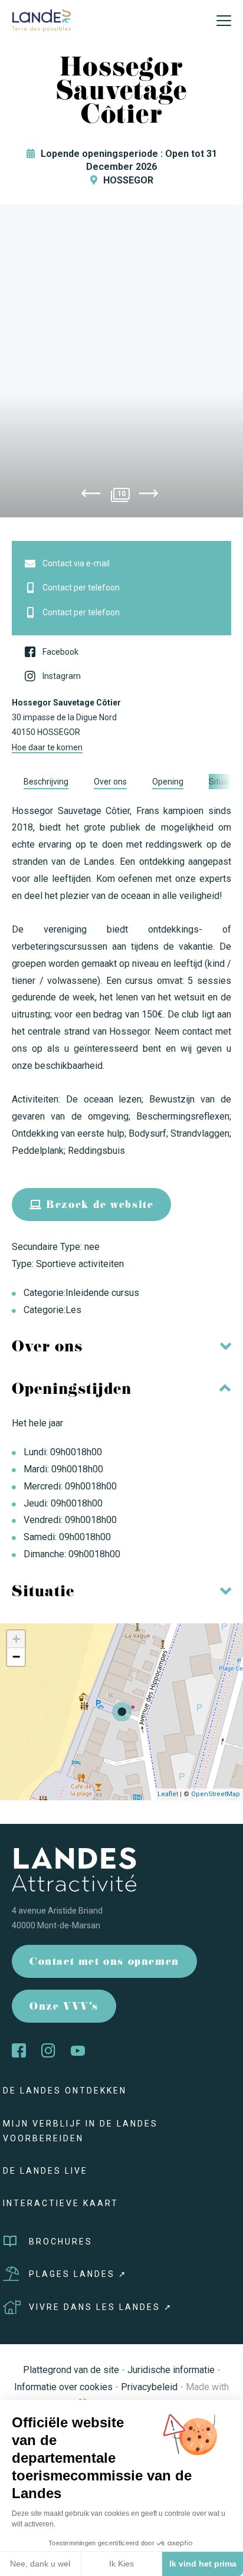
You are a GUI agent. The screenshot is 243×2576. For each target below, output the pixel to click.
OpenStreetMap (216, 1794)
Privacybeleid (149, 2387)
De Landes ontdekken (65, 2091)
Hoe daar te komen (47, 747)
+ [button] (16, 1639)
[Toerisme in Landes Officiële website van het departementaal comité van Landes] (41, 20)
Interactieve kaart (61, 2203)
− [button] (16, 1657)
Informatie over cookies (63, 2387)
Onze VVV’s (64, 2008)
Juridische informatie (171, 2370)
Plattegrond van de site (71, 2370)
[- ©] (121, 361)
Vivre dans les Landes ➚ (101, 2307)
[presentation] (91, 495)
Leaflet (168, 1794)
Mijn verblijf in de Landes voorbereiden (81, 2131)
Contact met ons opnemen (104, 1963)
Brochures (61, 2242)
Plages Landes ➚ (78, 2274)
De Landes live (45, 2171)
